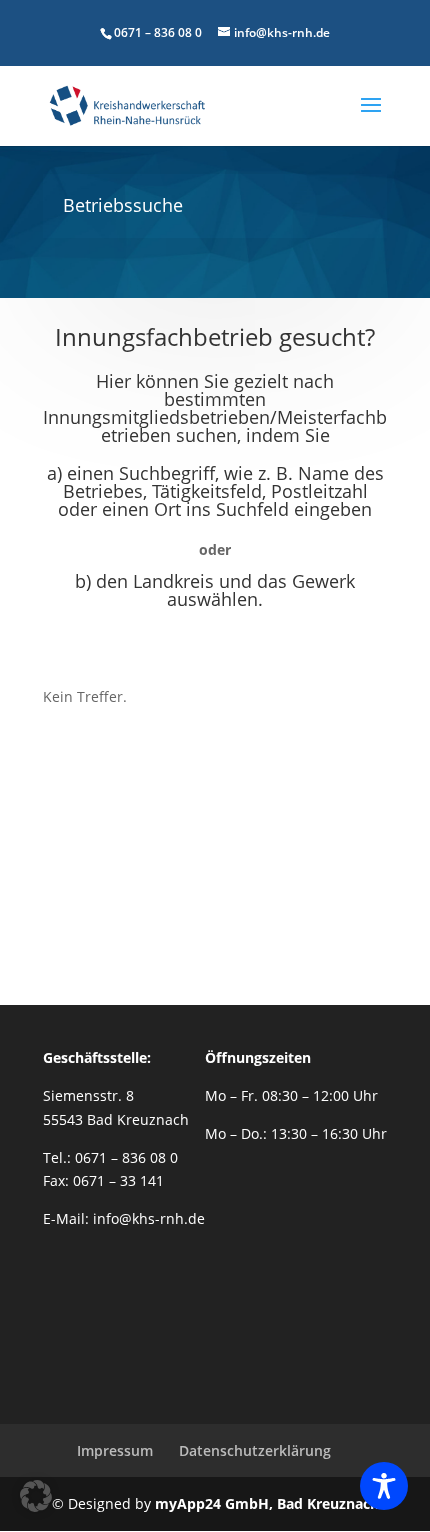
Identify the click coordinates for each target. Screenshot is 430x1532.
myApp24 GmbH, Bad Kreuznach (267, 1503)
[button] (36, 1496)
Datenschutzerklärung (255, 1450)
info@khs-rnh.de (149, 1218)
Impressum (115, 1450)
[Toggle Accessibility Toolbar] (384, 1486)
